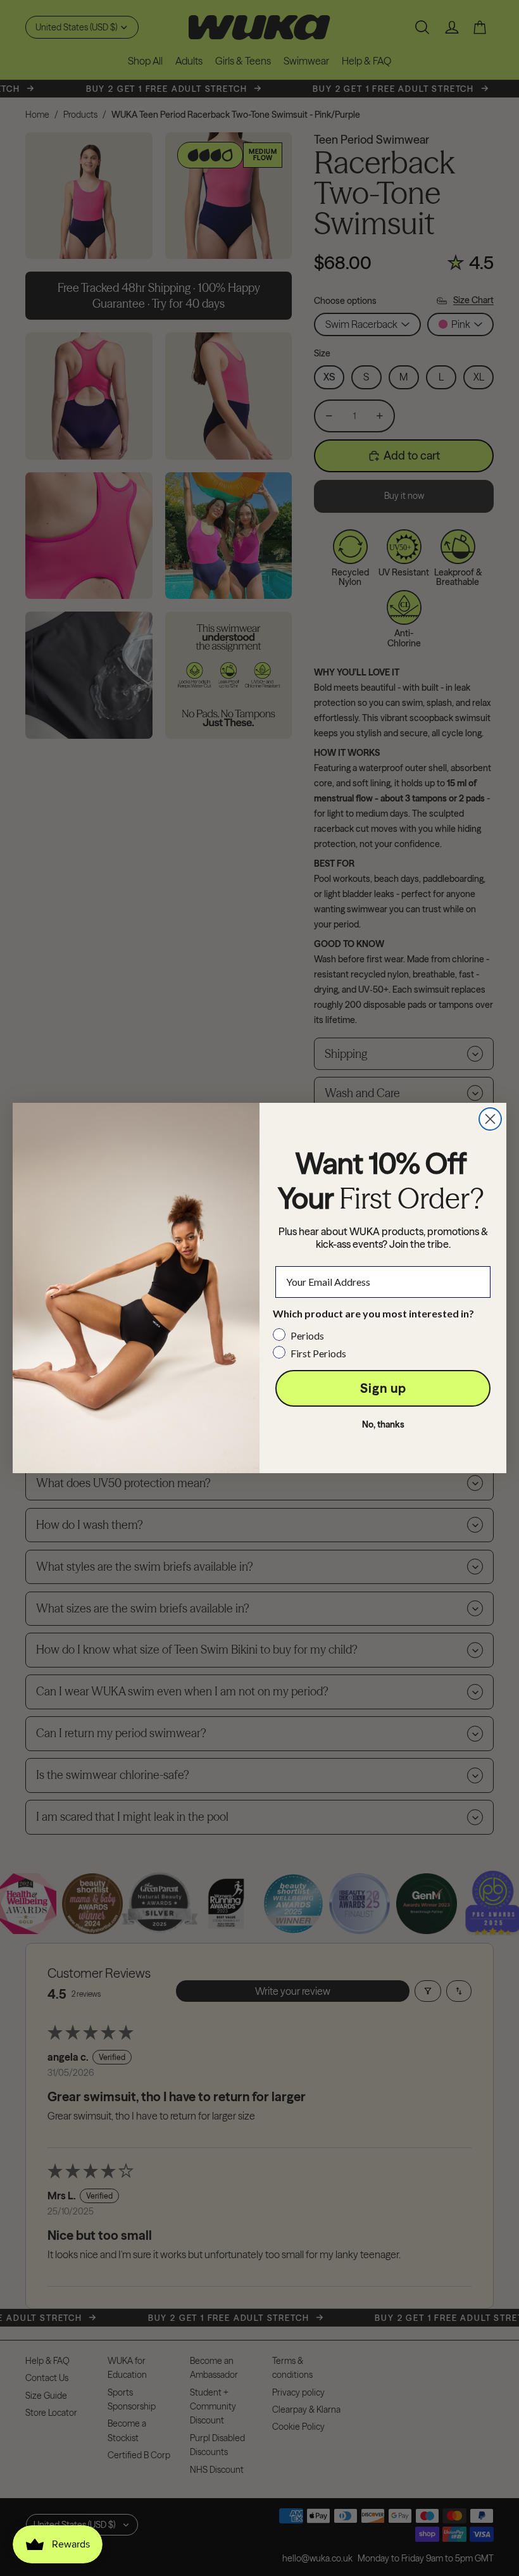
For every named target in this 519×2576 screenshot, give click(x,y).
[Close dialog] (490, 1119)
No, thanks (383, 1424)
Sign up (383, 1388)
